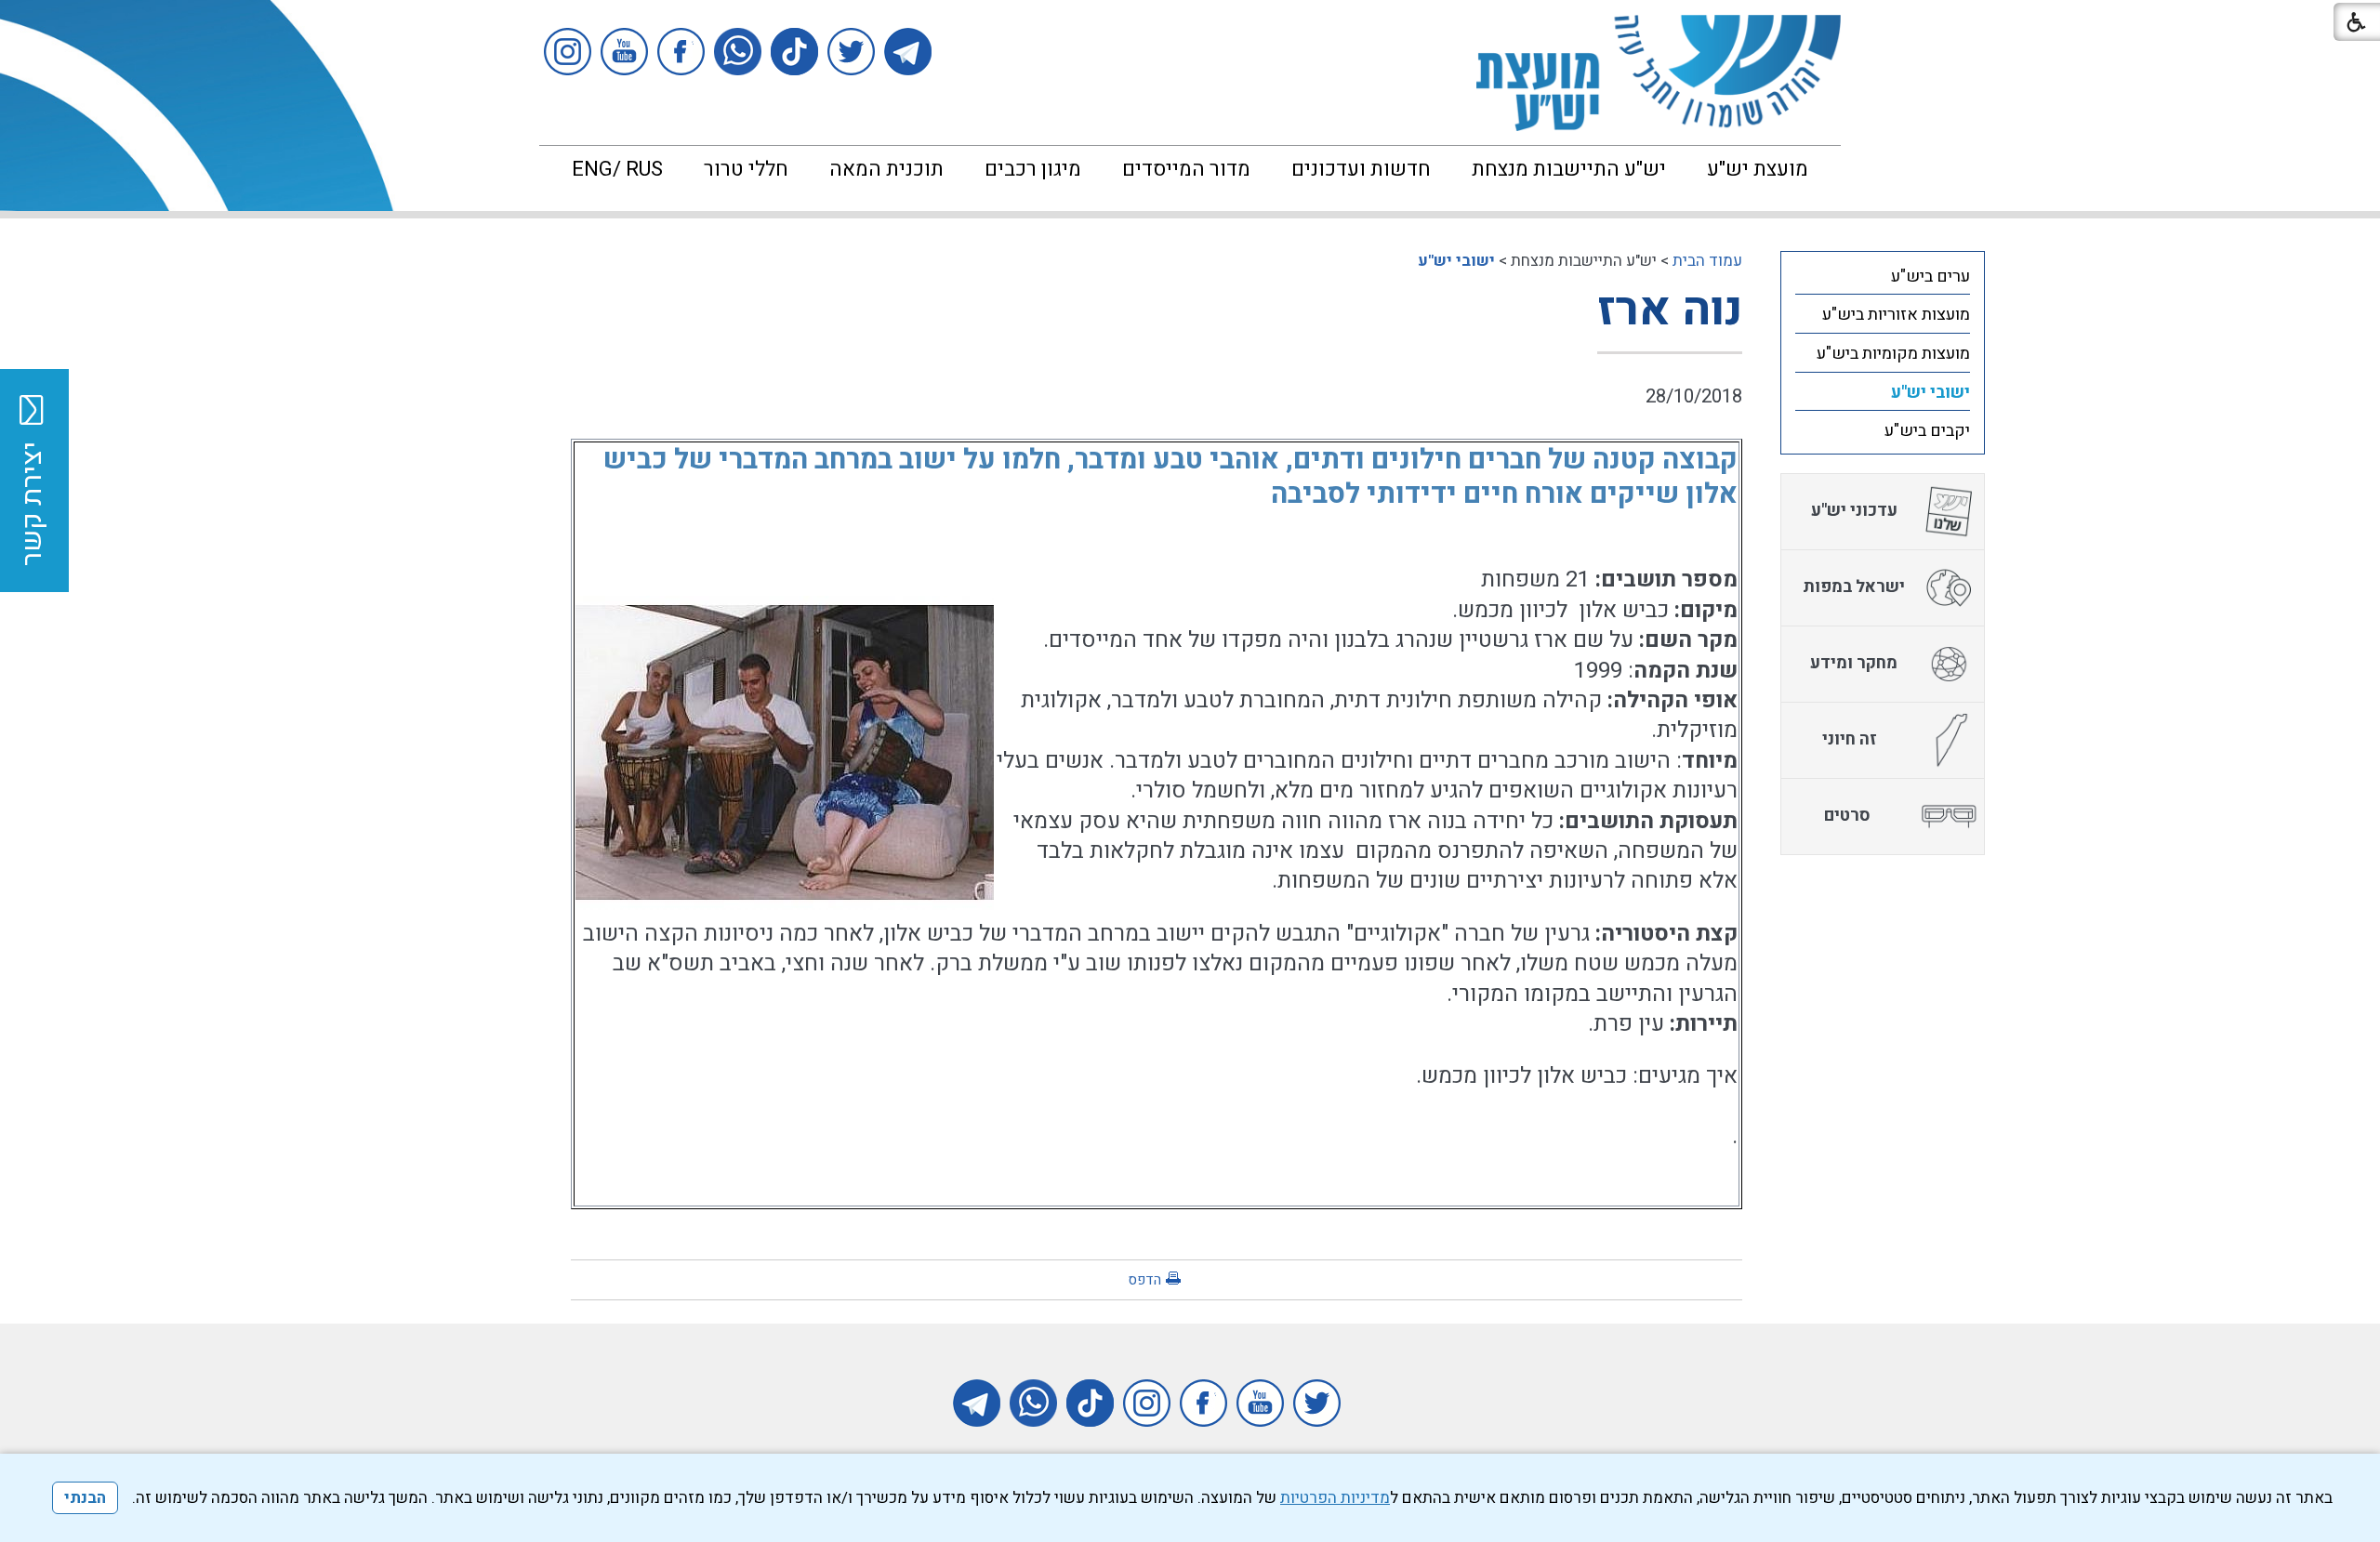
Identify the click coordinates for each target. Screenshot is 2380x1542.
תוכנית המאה (886, 169)
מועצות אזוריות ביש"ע (1896, 315)
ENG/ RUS (617, 169)
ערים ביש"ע (1930, 277)
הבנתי (85, 1498)
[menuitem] (1758, 169)
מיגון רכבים (1033, 169)
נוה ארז (1670, 310)
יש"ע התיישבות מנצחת (1569, 169)
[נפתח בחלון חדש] (908, 52)
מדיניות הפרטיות (1335, 1498)
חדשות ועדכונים (1361, 169)
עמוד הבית (1707, 261)
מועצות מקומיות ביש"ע (1893, 354)
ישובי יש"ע (1456, 261)
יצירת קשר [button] (33, 504)
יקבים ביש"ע (1927, 431)
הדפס (1144, 1280)
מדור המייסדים (1186, 169)
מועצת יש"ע (1758, 169)
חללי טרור (746, 169)
